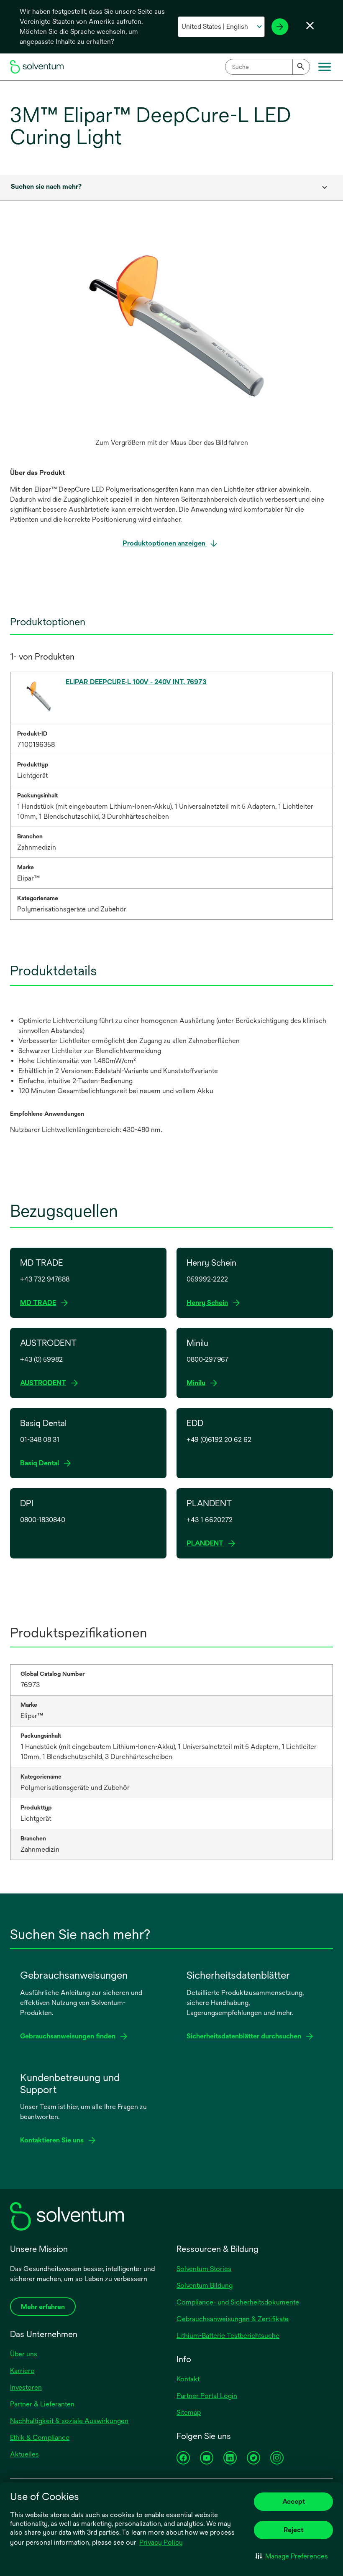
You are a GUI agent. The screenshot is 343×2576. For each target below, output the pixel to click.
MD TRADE (41, 1303)
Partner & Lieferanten (42, 2404)
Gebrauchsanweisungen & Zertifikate (233, 2319)
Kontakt (188, 2379)
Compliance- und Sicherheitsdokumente (238, 2302)
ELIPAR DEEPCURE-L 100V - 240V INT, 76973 (136, 682)
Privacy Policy (161, 2542)
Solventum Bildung (205, 2285)
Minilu (198, 1383)
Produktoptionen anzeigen (165, 543)
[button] (292, 2556)
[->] (280, 27)
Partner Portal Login (207, 2396)
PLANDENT (207, 1544)
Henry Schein (210, 1303)
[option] (171, 343)
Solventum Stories (204, 2269)
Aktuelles (24, 2454)
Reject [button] (293, 2530)
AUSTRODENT (46, 1383)
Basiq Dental (42, 1463)
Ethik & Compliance (40, 2438)
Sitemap (189, 2412)
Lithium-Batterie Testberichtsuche (228, 2336)
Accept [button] (294, 2501)
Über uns (24, 2354)
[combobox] (267, 67)
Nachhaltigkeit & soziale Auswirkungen (69, 2421)
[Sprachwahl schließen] (310, 25)
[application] (171, 334)
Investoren (26, 2387)
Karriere (22, 2371)
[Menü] (325, 67)
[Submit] (301, 67)
